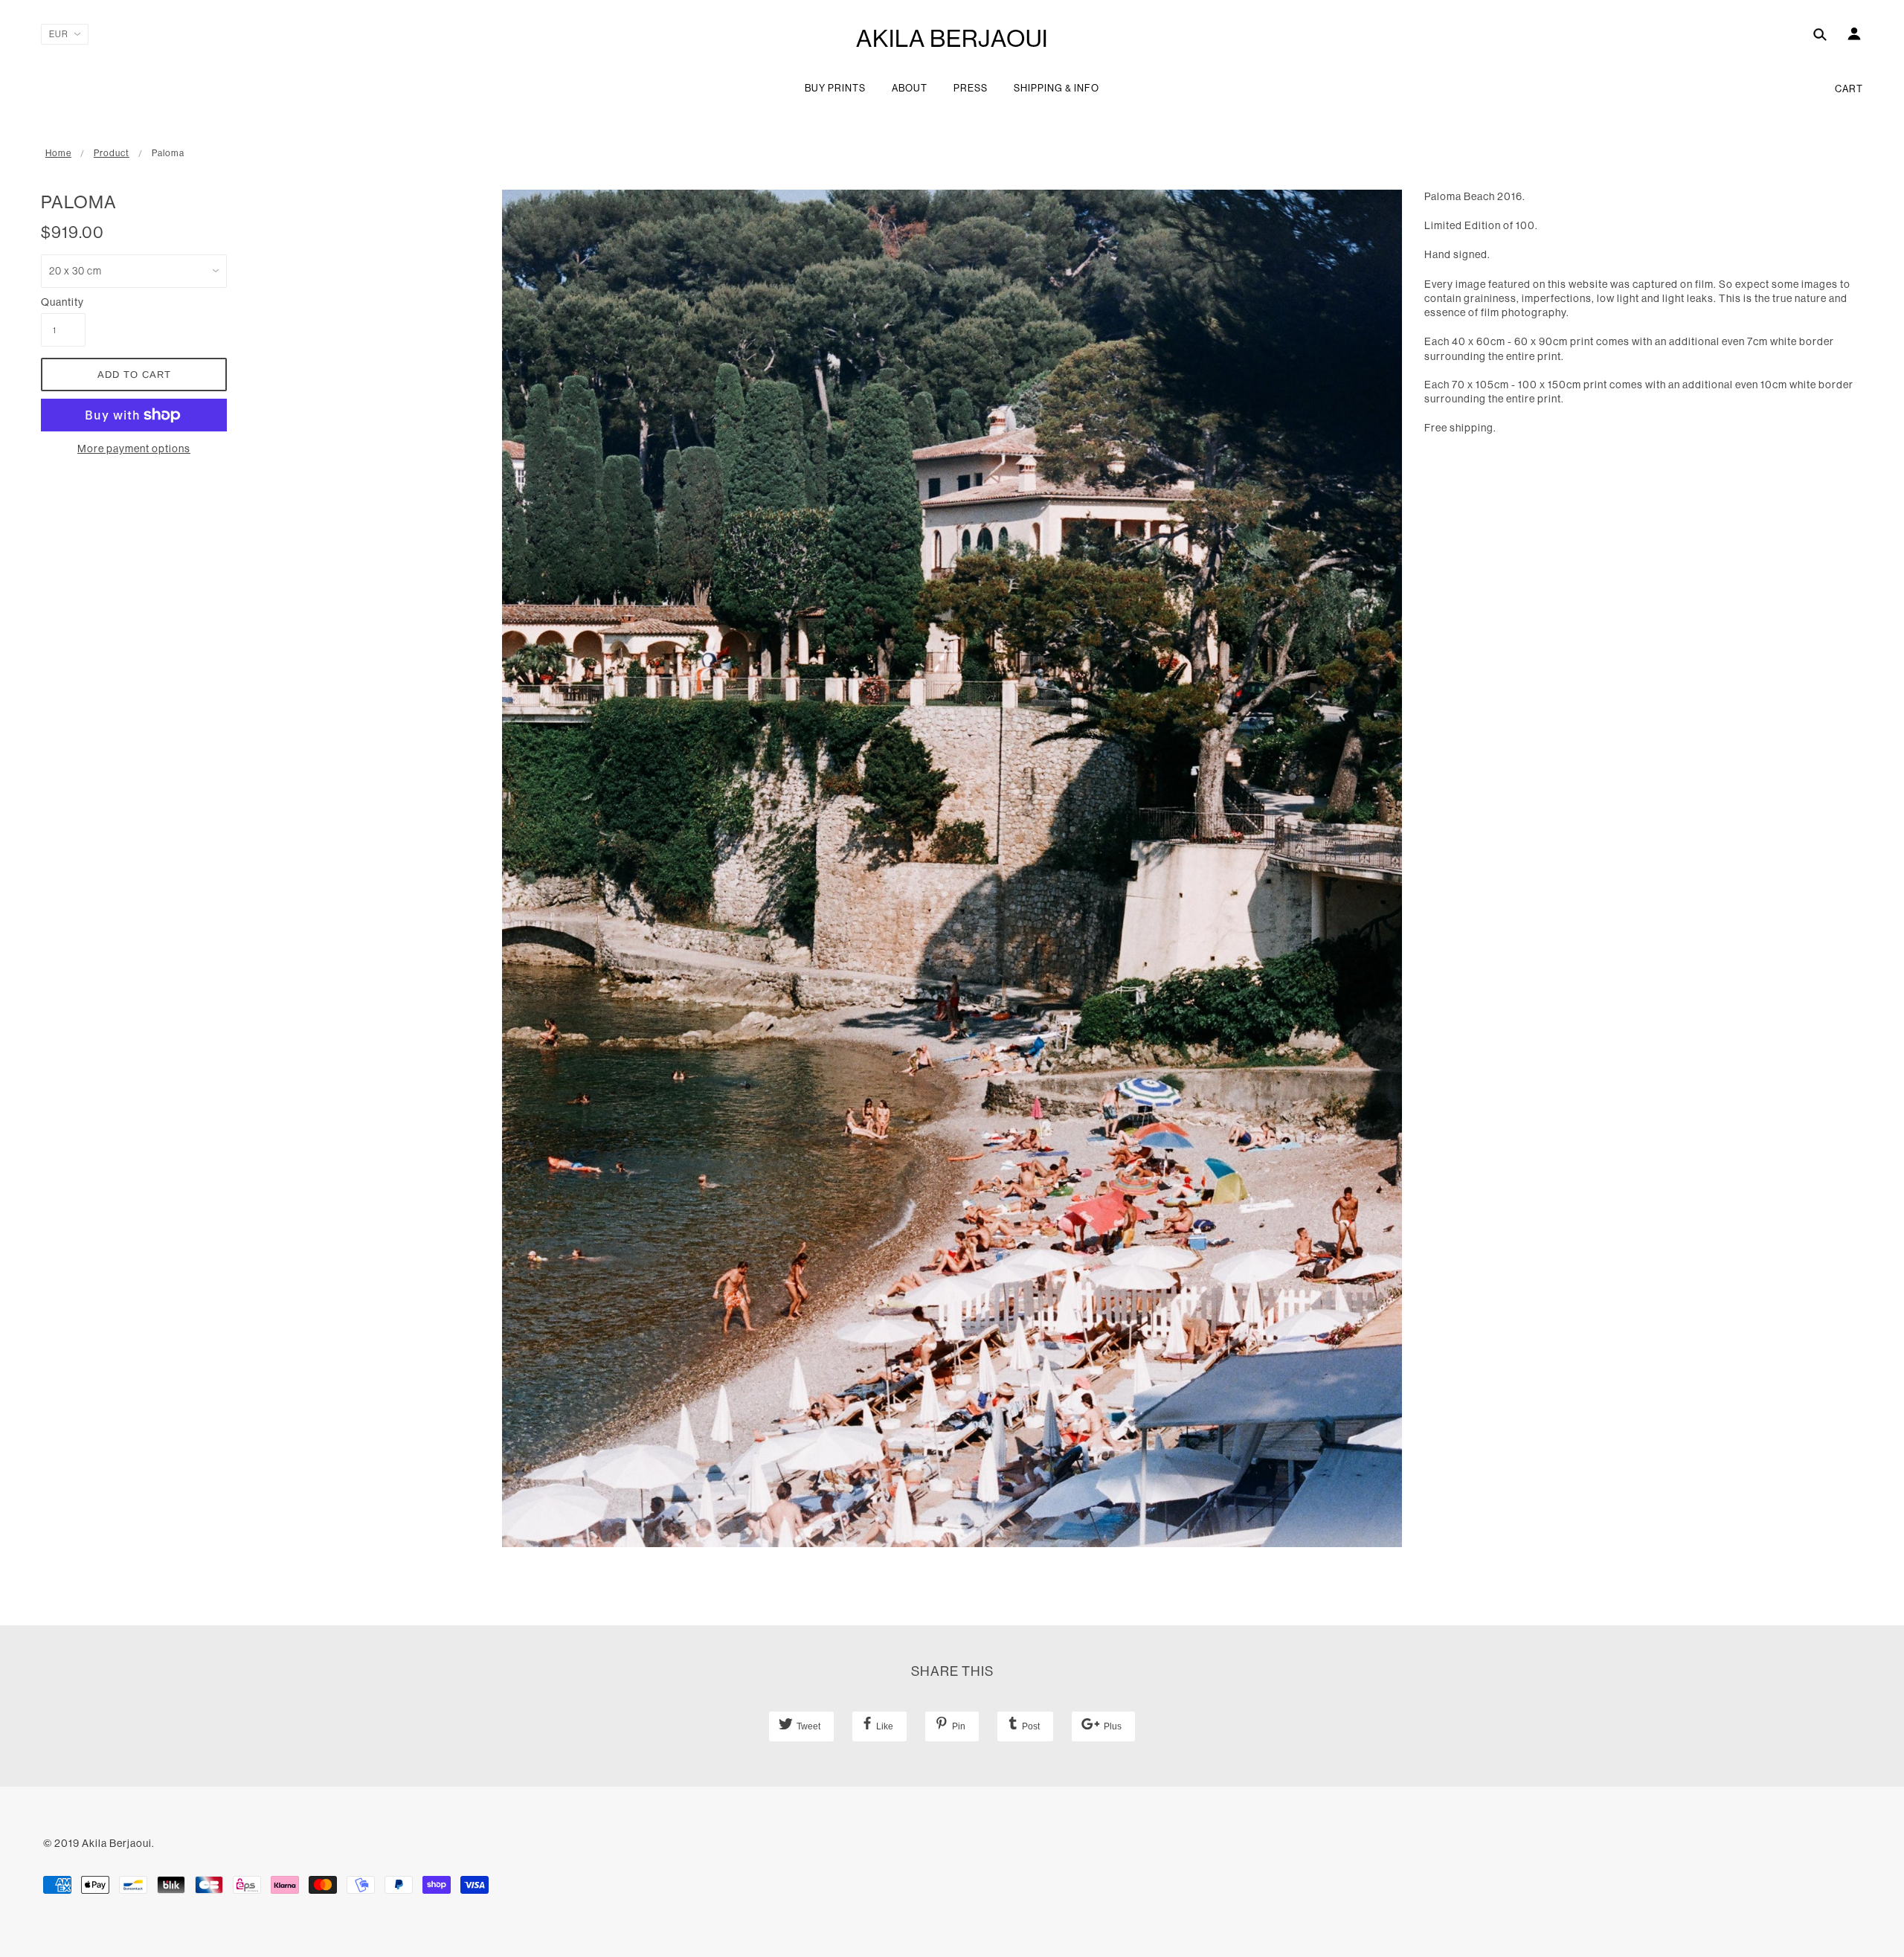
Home (58, 153)
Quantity (62, 302)
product (112, 153)
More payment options (134, 449)
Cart (1849, 89)
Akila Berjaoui (952, 38)
